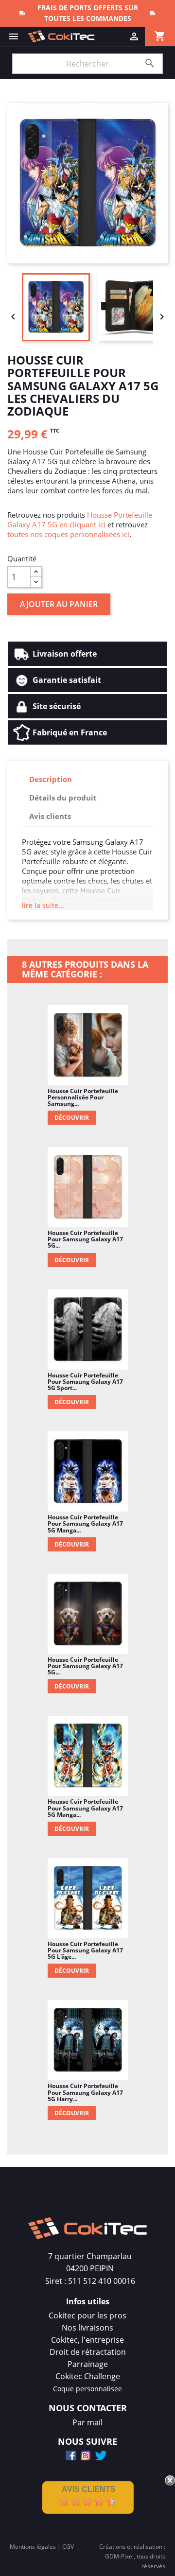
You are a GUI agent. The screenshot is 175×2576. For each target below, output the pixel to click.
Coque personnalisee (87, 2389)
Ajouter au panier (59, 604)
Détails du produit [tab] (63, 798)
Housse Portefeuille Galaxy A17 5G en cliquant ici (80, 520)
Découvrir (72, 1118)
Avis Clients (89, 2489)
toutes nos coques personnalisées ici (68, 534)
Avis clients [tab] (50, 816)
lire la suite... (43, 905)
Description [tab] (51, 779)
